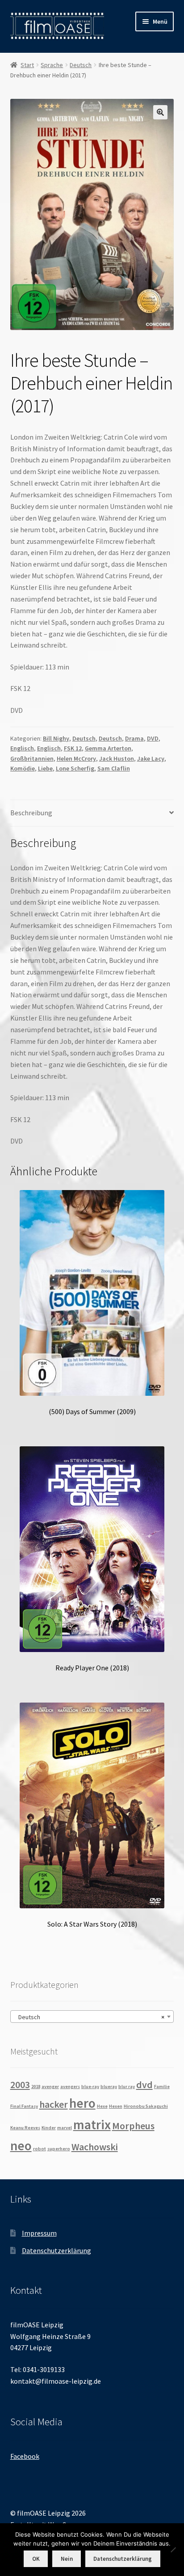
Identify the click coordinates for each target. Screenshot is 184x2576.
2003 (20, 2085)
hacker (54, 2104)
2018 (36, 2087)
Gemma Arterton (108, 748)
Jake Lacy (151, 758)
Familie (162, 2087)
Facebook (25, 2456)
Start (27, 65)
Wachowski (95, 2147)
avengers (70, 2087)
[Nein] (173, 2550)
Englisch (22, 748)
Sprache (52, 65)
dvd (144, 2085)
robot (40, 2149)
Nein (67, 2559)
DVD (153, 738)
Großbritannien (32, 758)
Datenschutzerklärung (56, 2250)
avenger (50, 2087)
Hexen (116, 2106)
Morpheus (133, 2126)
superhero (59, 2149)
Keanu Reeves (25, 2128)
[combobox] (92, 2017)
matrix (92, 2125)
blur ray (127, 2087)
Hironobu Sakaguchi (146, 2106)
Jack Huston (117, 758)
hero (82, 2103)
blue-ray (90, 2087)
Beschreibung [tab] (31, 813)
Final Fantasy (24, 2106)
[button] (160, 112)
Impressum (39, 2233)
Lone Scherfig (75, 768)
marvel (65, 2128)
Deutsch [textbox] (90, 2017)
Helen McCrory (76, 758)
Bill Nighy (56, 738)
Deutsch (81, 65)
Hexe (102, 2106)
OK (36, 2559)
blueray (109, 2087)
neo (21, 2146)
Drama (134, 738)
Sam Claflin (114, 768)
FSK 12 (73, 748)
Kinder (49, 2128)
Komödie (23, 768)
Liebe (45, 768)
